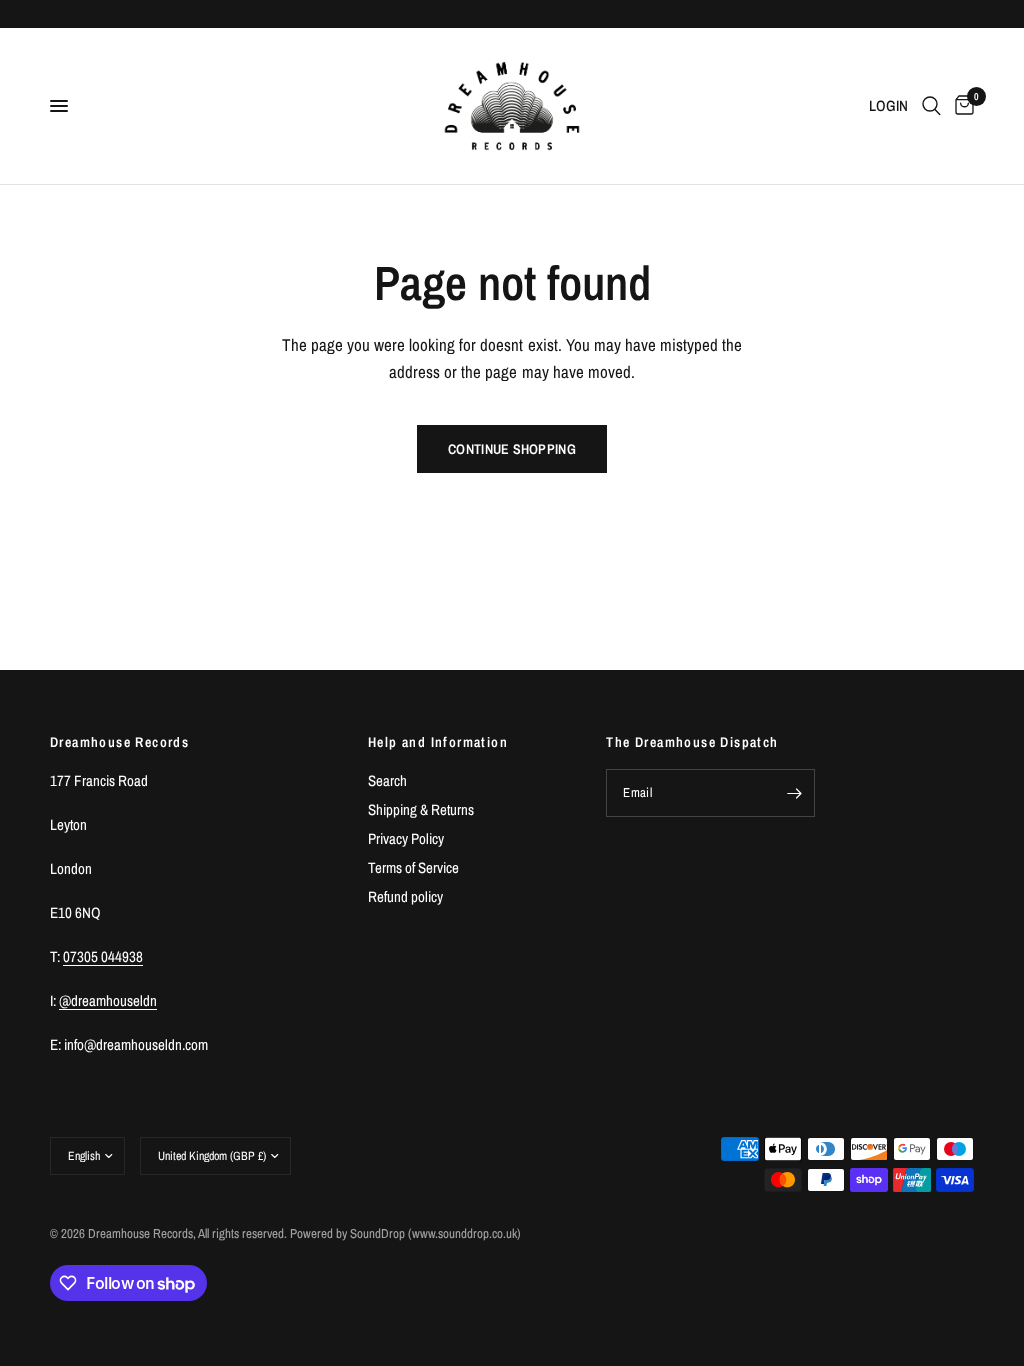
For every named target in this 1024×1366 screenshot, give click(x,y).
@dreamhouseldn (108, 1000)
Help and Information (438, 742)
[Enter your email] (795, 793)
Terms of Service (413, 867)
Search (387, 780)
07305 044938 (103, 956)
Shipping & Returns (421, 809)
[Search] (931, 106)
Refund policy (405, 896)
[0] (961, 106)
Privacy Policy (406, 838)
